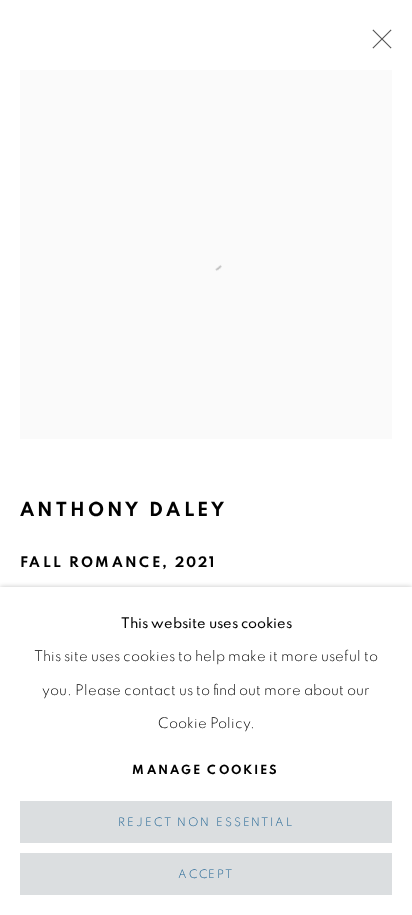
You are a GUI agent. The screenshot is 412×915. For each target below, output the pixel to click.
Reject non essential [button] (206, 822)
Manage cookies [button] (205, 770)
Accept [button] (206, 874)
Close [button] (377, 45)
